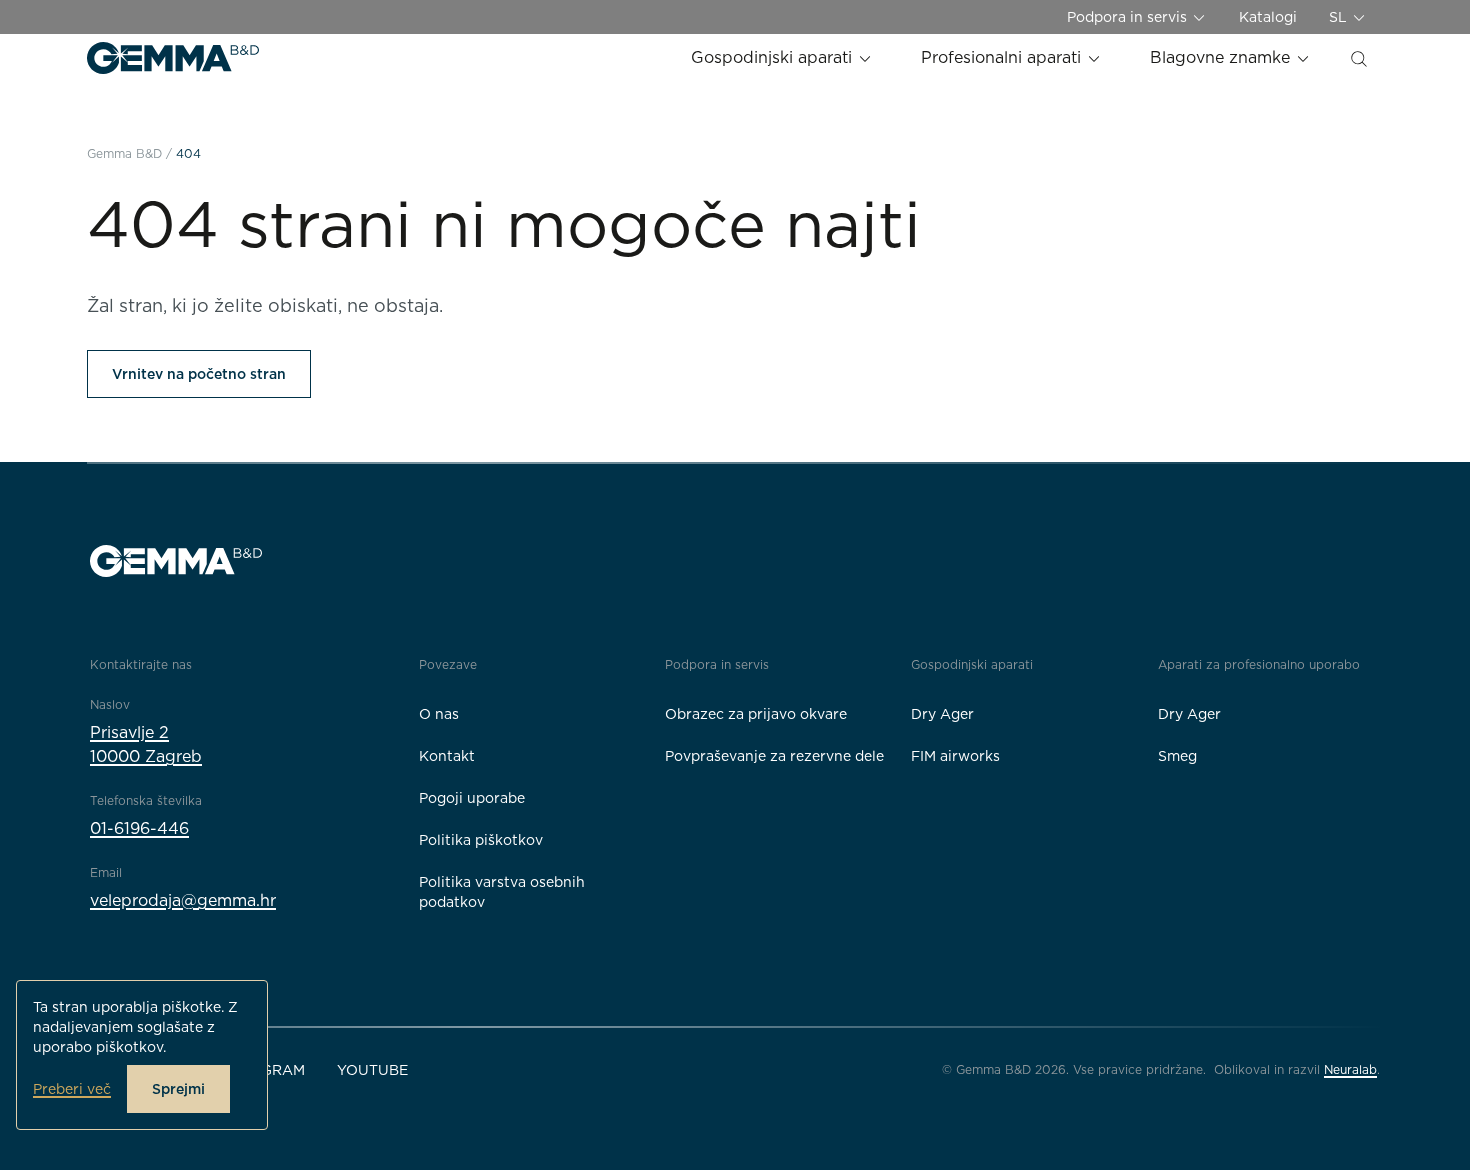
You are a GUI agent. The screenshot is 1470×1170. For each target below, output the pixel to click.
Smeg (1177, 756)
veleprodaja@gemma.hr (183, 900)
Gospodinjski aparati (774, 57)
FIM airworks (955, 756)
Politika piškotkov (481, 840)
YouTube (372, 1070)
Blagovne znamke (1222, 57)
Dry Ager (942, 714)
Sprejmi (178, 1089)
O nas (439, 714)
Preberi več (72, 1089)
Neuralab (1350, 1069)
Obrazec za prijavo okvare (756, 714)
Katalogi (1268, 17)
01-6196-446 (139, 828)
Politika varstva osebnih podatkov (502, 892)
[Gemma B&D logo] (173, 58)
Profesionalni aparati (1003, 57)
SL (1340, 17)
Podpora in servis (1129, 17)
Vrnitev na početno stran (199, 374)
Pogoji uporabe (472, 798)
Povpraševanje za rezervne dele (774, 756)
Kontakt (447, 756)
